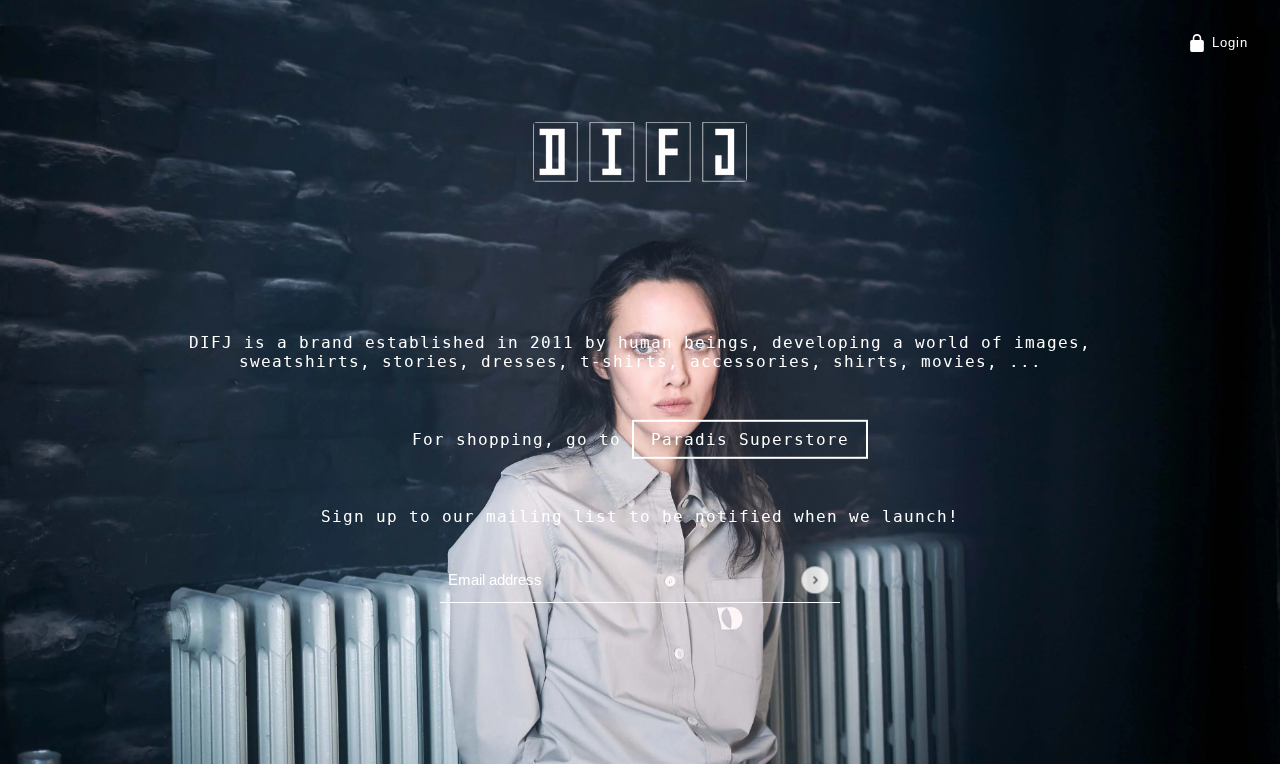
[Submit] (814, 579)
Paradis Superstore (750, 438)
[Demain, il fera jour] (640, 152)
